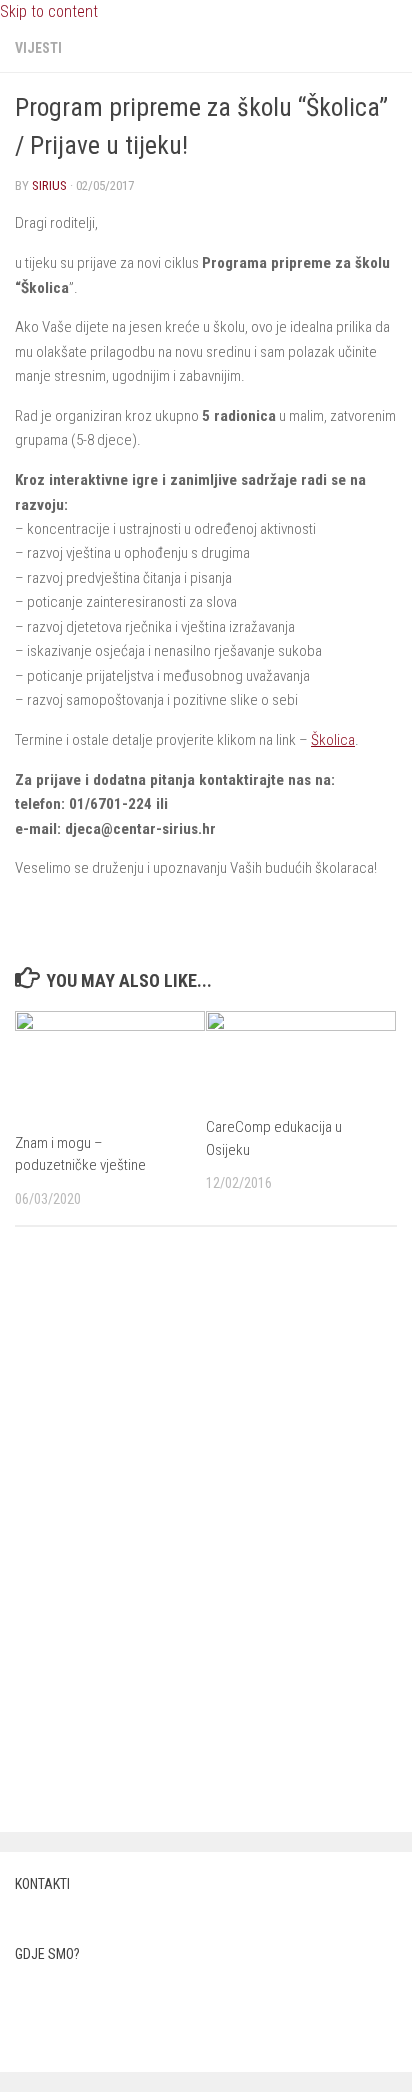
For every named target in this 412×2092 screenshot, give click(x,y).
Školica (333, 740)
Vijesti (38, 48)
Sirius (49, 185)
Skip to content (49, 11)
